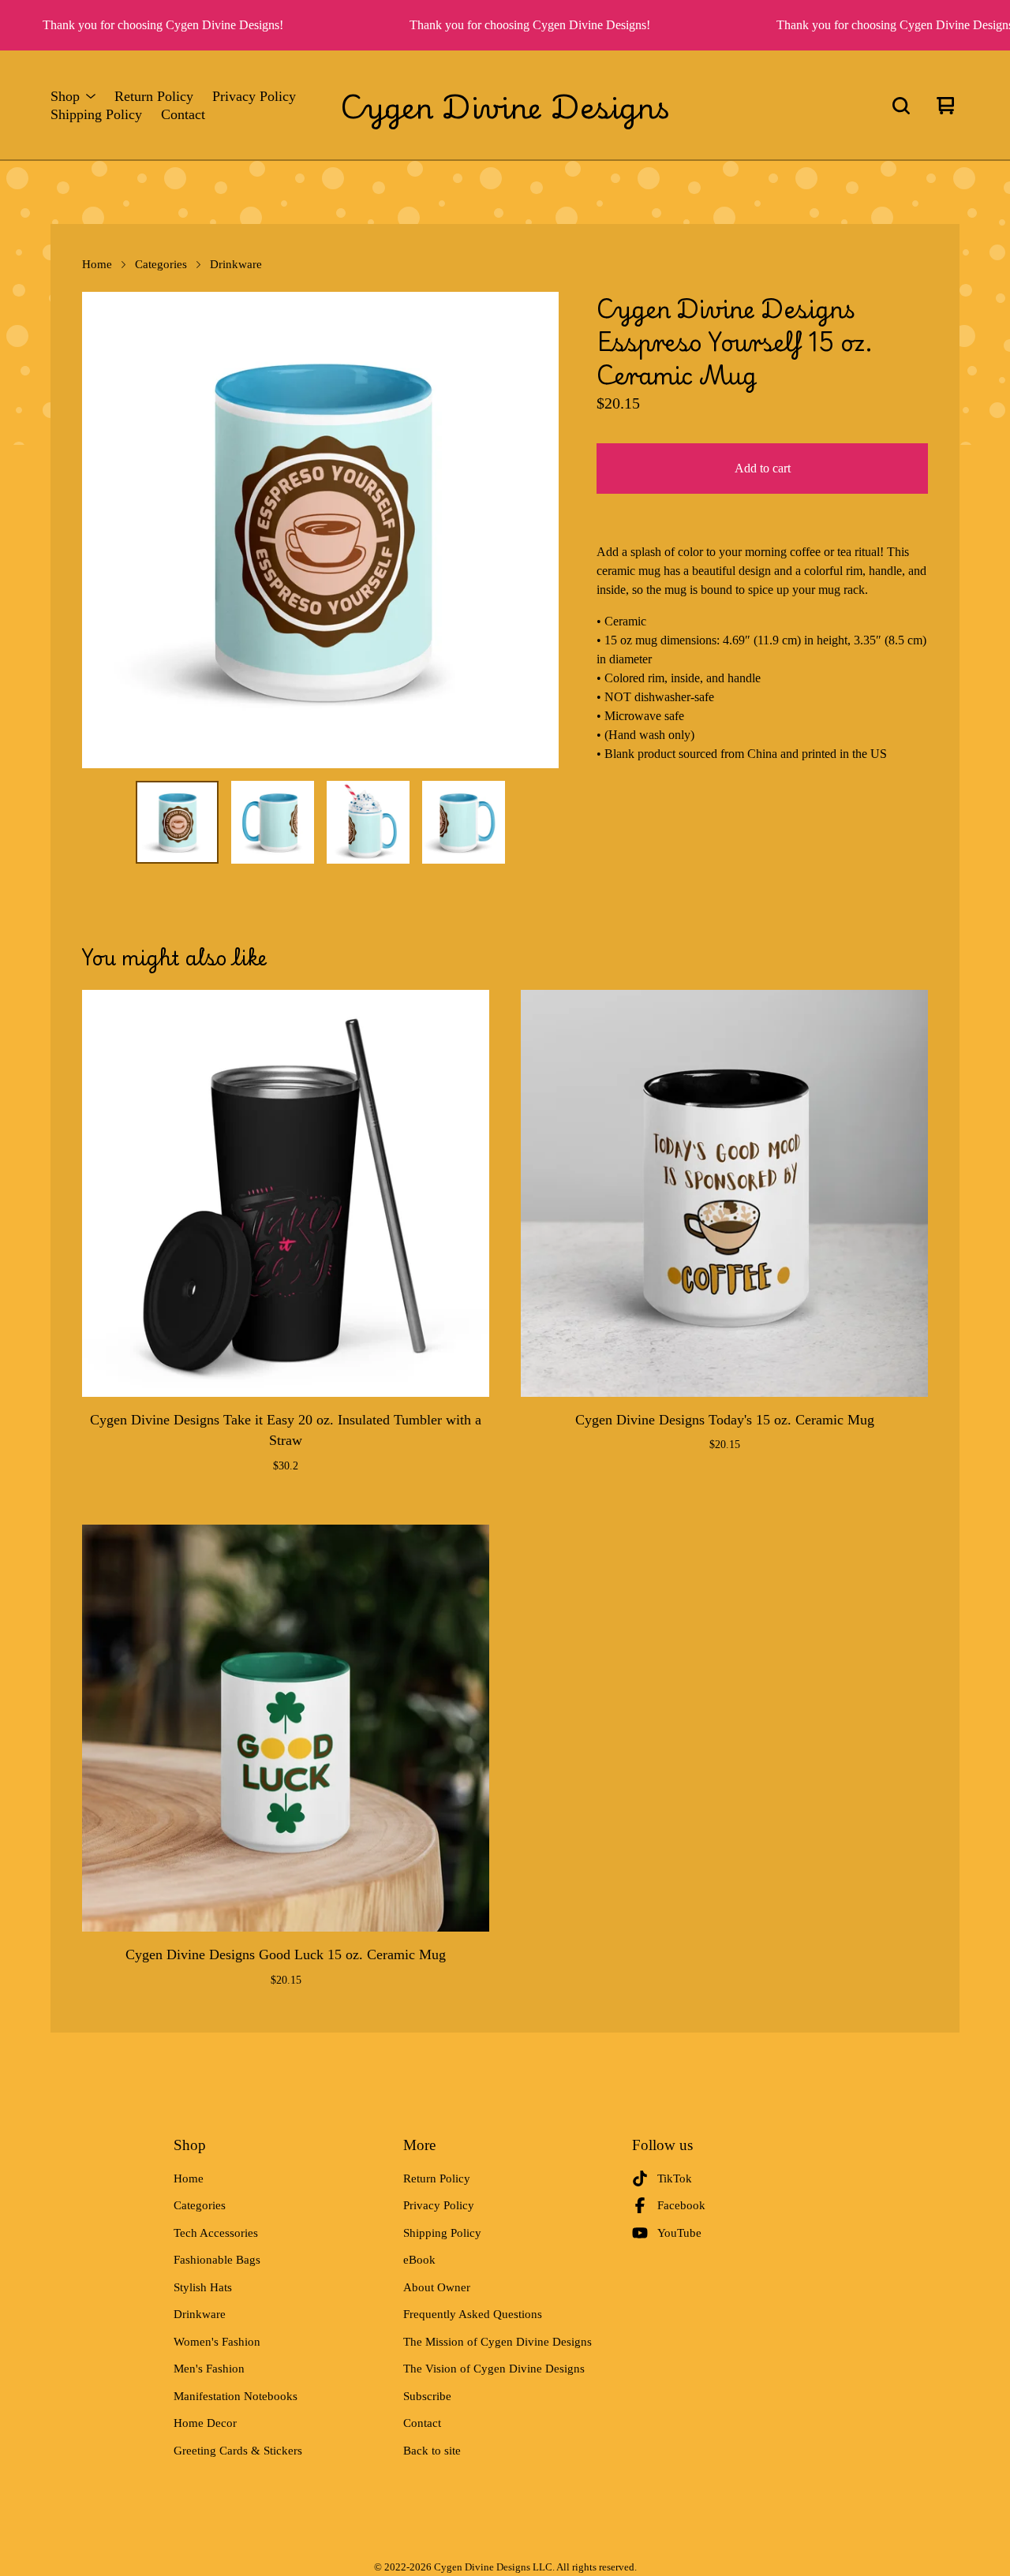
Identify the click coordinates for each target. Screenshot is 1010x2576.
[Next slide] (537, 530)
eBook (419, 2260)
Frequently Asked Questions (473, 2314)
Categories (161, 264)
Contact (183, 115)
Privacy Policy (254, 97)
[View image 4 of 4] (464, 822)
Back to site (432, 2451)
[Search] (901, 106)
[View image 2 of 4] (273, 822)
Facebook (681, 2205)
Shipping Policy (96, 115)
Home (97, 264)
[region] (505, 25)
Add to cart (763, 468)
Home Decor (205, 2423)
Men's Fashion (209, 2369)
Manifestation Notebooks (236, 2396)
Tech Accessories (216, 2233)
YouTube (679, 2233)
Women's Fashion (217, 2342)
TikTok (675, 2178)
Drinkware (236, 264)
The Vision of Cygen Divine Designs (494, 2369)
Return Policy (154, 97)
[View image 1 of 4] (177, 822)
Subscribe (427, 2396)
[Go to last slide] (104, 530)
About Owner (437, 2287)
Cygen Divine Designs (505, 106)
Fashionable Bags (217, 2260)
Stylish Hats (203, 2287)
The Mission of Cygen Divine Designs (498, 2342)
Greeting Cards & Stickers (238, 2451)
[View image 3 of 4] (368, 822)
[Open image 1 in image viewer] (320, 530)
